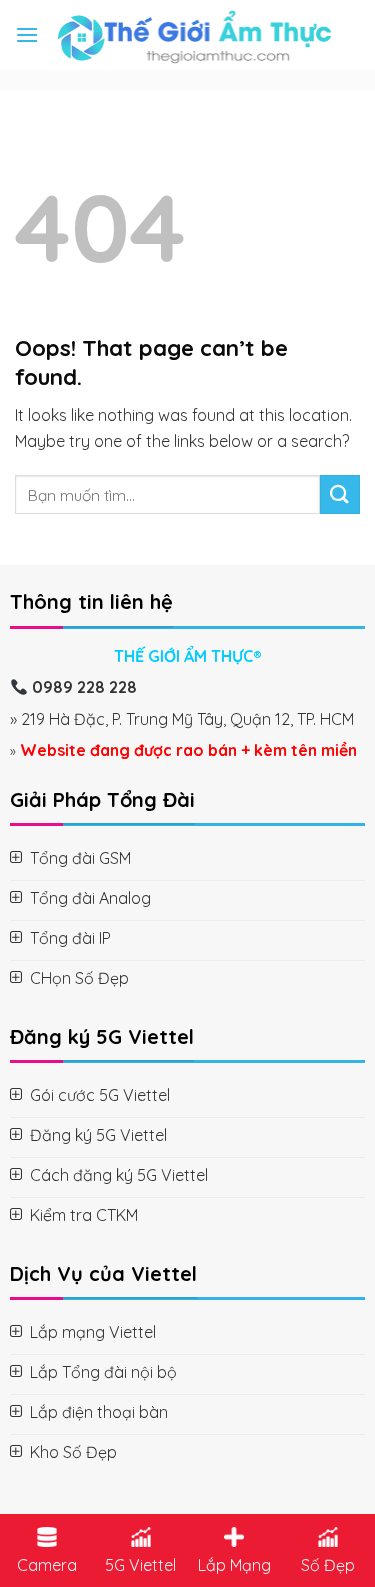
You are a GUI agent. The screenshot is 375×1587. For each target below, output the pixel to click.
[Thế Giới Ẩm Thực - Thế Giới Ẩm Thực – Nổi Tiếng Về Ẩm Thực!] (193, 35)
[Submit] (340, 494)
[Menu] (27, 34)
